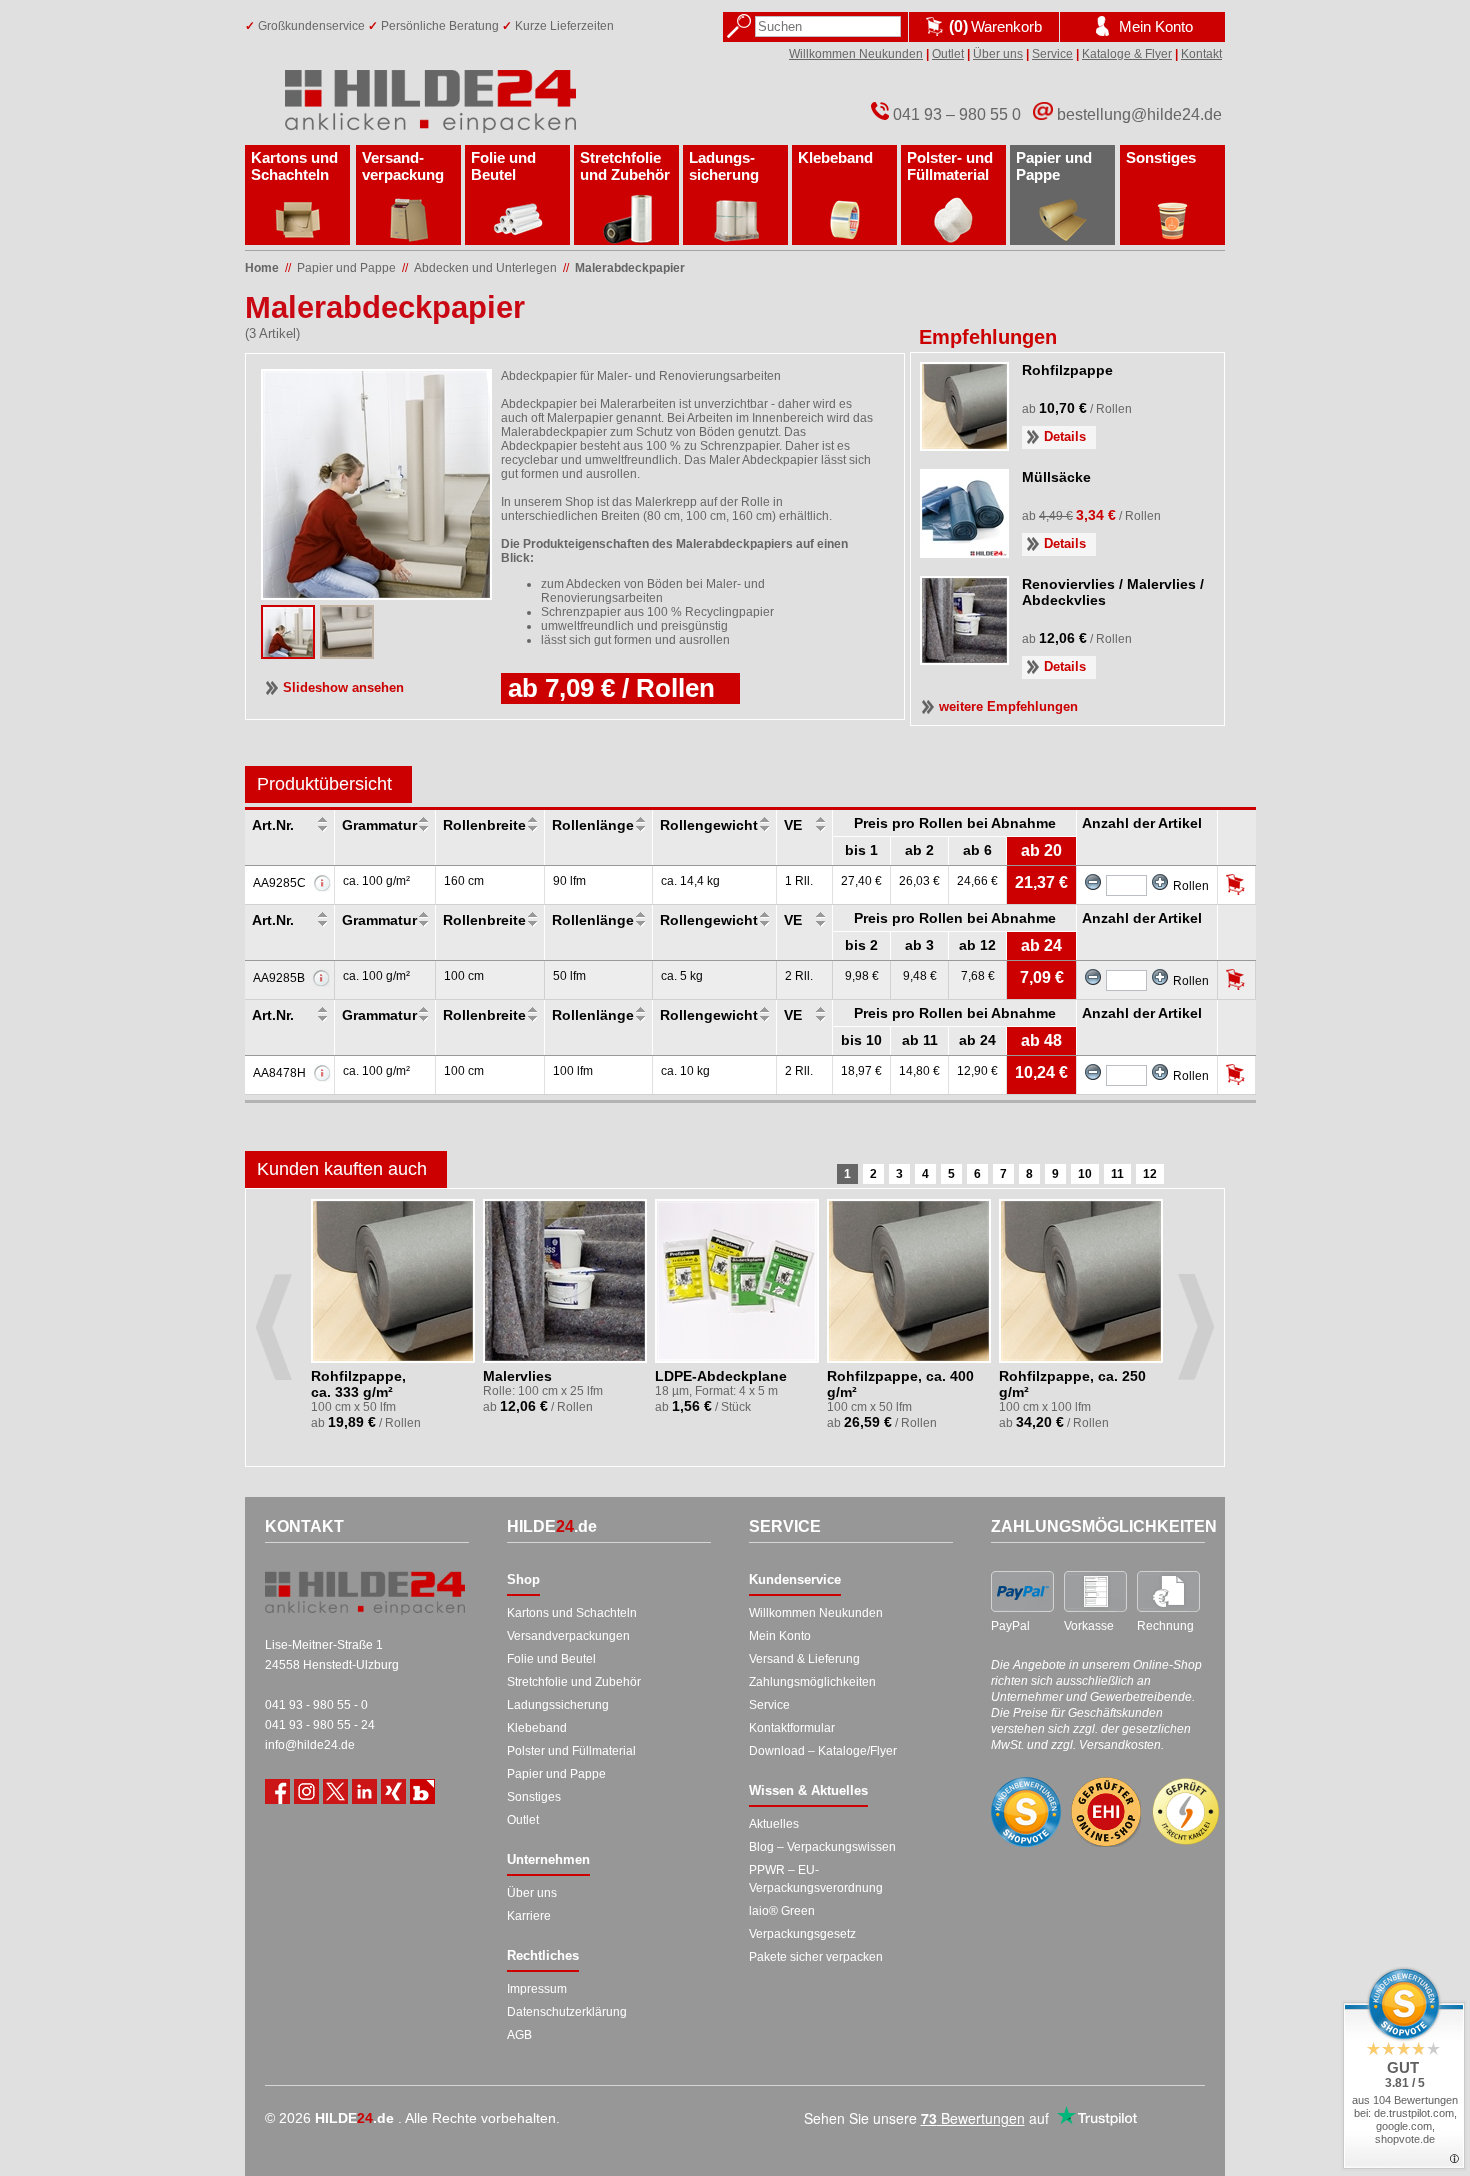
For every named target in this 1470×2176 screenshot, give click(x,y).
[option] (394, 1319)
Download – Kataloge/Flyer (823, 1751)
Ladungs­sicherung (724, 166)
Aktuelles (774, 1824)
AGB (519, 2035)
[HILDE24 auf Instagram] (306, 1791)
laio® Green (782, 1911)
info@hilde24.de (310, 1745)
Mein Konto (780, 1636)
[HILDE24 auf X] (335, 1791)
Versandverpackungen (568, 1636)
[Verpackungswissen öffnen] (422, 1791)
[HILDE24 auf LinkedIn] (364, 1791)
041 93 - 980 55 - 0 (316, 1705)
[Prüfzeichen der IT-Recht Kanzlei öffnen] (1186, 1812)
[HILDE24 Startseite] (365, 1593)
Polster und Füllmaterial (571, 1751)
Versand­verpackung (403, 166)
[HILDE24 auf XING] (393, 1791)
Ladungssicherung (558, 1705)
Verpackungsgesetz (802, 1934)
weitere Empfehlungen (1008, 706)
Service (1052, 54)
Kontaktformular (792, 1728)
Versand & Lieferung (804, 1659)
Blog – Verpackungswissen (822, 1847)
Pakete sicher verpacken (816, 1957)
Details (1065, 436)
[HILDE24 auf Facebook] (277, 1791)
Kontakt (1201, 54)
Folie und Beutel (503, 166)
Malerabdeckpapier (630, 268)
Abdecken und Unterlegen (485, 268)
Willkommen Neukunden (856, 54)
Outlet (948, 54)
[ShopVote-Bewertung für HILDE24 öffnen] (1026, 1812)
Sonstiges (1161, 157)
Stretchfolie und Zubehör (625, 166)
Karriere (529, 1916)
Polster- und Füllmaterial (950, 166)
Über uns (998, 54)
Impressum (537, 1989)
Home (262, 268)
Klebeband (835, 157)
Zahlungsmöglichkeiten (812, 1682)
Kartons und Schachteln (294, 166)
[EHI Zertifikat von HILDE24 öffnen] (1106, 1812)
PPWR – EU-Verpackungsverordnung (816, 1879)
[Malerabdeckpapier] (347, 653)
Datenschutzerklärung (567, 2012)
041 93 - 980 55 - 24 (320, 1725)
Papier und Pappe (1054, 166)
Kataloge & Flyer (1127, 54)
